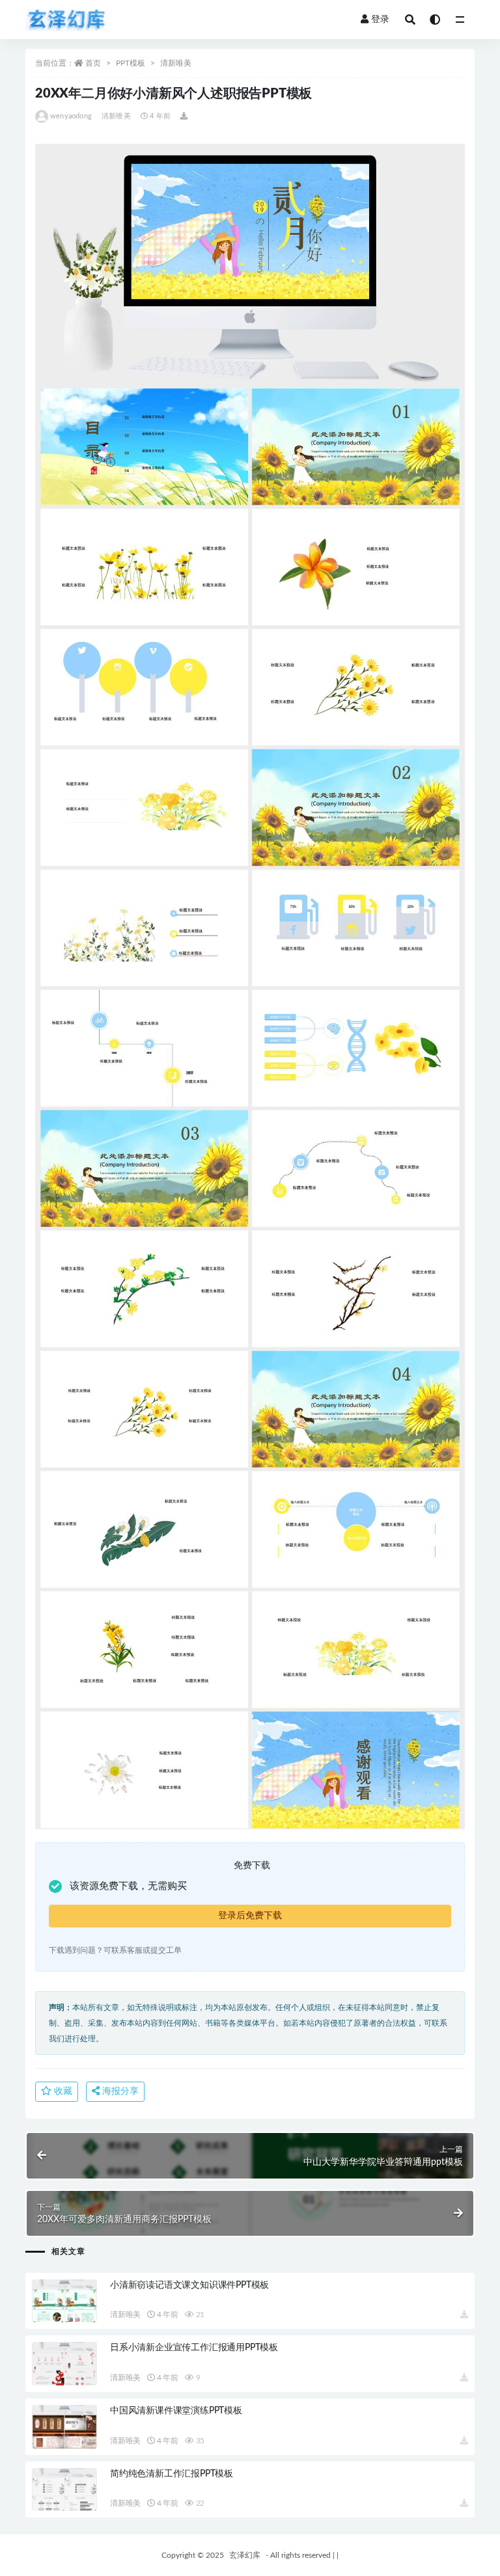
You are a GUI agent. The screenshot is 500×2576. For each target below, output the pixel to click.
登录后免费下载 (250, 1916)
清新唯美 (176, 63)
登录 (380, 20)
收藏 (62, 2091)
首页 (93, 63)
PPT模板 (131, 63)
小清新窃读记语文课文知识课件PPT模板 (189, 2285)
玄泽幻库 (245, 2555)
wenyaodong (71, 116)
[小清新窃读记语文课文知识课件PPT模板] (64, 2301)
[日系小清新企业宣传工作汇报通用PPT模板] (64, 2364)
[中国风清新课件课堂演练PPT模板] (64, 2427)
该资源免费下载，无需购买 (128, 1886)
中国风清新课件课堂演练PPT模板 (176, 2411)
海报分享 (119, 2091)
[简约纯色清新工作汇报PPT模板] (64, 2490)
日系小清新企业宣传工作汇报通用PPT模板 (194, 2348)
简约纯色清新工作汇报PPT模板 (172, 2474)
